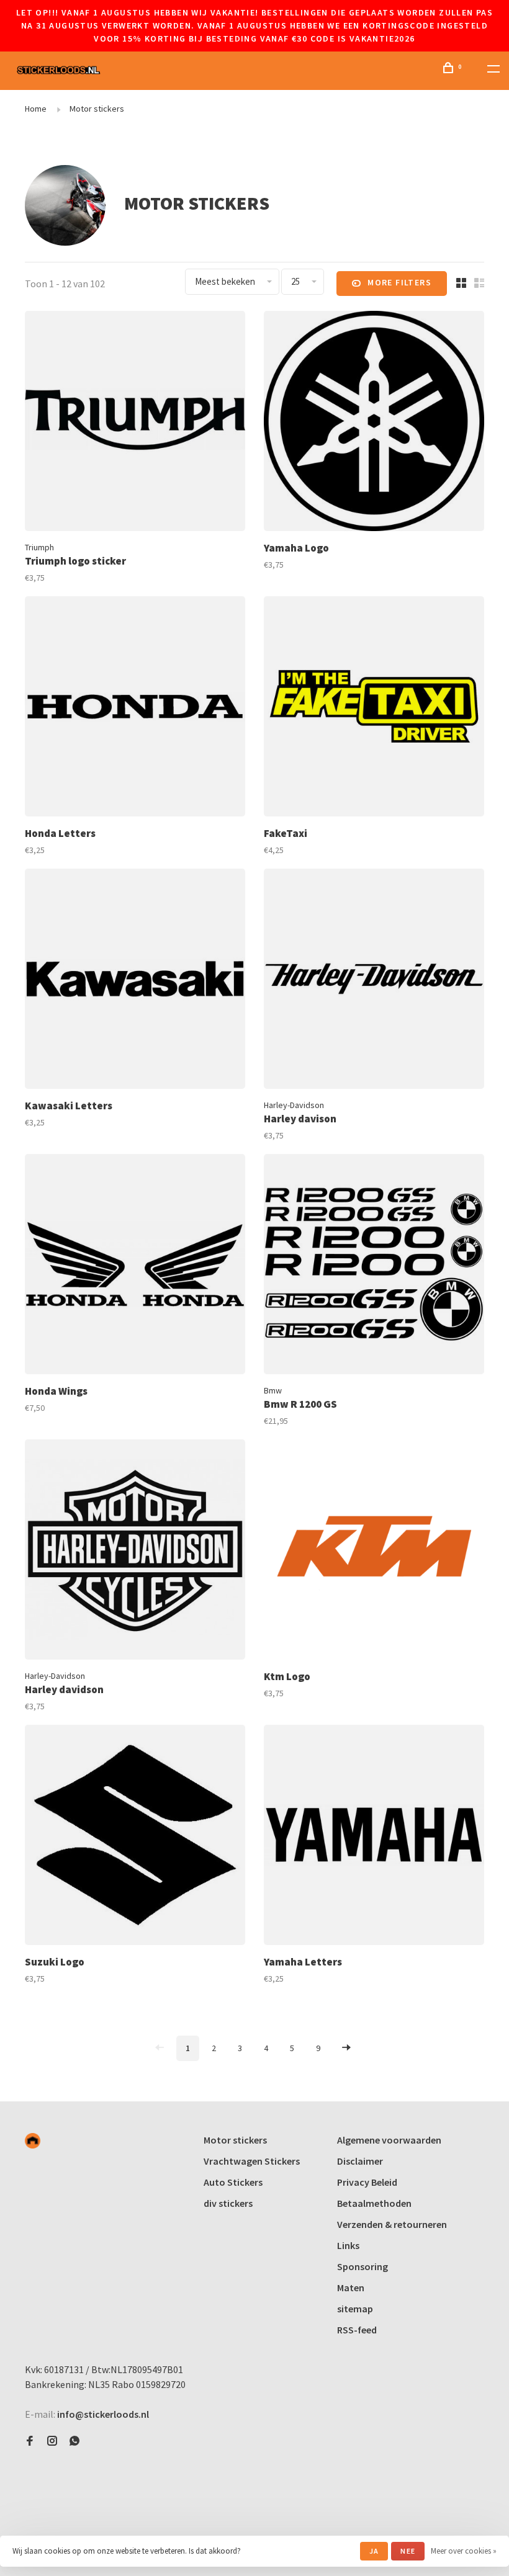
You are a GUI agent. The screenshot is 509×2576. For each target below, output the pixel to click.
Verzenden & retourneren (392, 2224)
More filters (399, 282)
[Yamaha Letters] (374, 1837)
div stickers (228, 2203)
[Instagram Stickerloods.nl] (52, 2441)
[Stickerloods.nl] (33, 2141)
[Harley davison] (374, 981)
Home (36, 109)
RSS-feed (357, 2330)
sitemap (355, 2309)
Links (348, 2245)
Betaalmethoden (374, 2203)
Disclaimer (360, 2161)
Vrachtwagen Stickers (252, 2161)
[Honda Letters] (135, 708)
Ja (374, 2551)
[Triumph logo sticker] (135, 423)
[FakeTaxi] (374, 708)
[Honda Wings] (135, 1266)
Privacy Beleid (367, 2182)
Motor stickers (97, 109)
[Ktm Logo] (374, 1551)
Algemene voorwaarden (389, 2140)
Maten (351, 2288)
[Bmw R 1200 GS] (374, 1266)
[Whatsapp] (74, 2441)
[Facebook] (30, 2441)
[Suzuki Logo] (135, 1837)
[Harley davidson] (135, 1551)
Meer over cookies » (464, 2551)
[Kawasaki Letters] (135, 981)
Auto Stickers (233, 2182)
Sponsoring (363, 2266)
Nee (408, 2551)
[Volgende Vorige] (346, 2048)
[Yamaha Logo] (374, 423)
